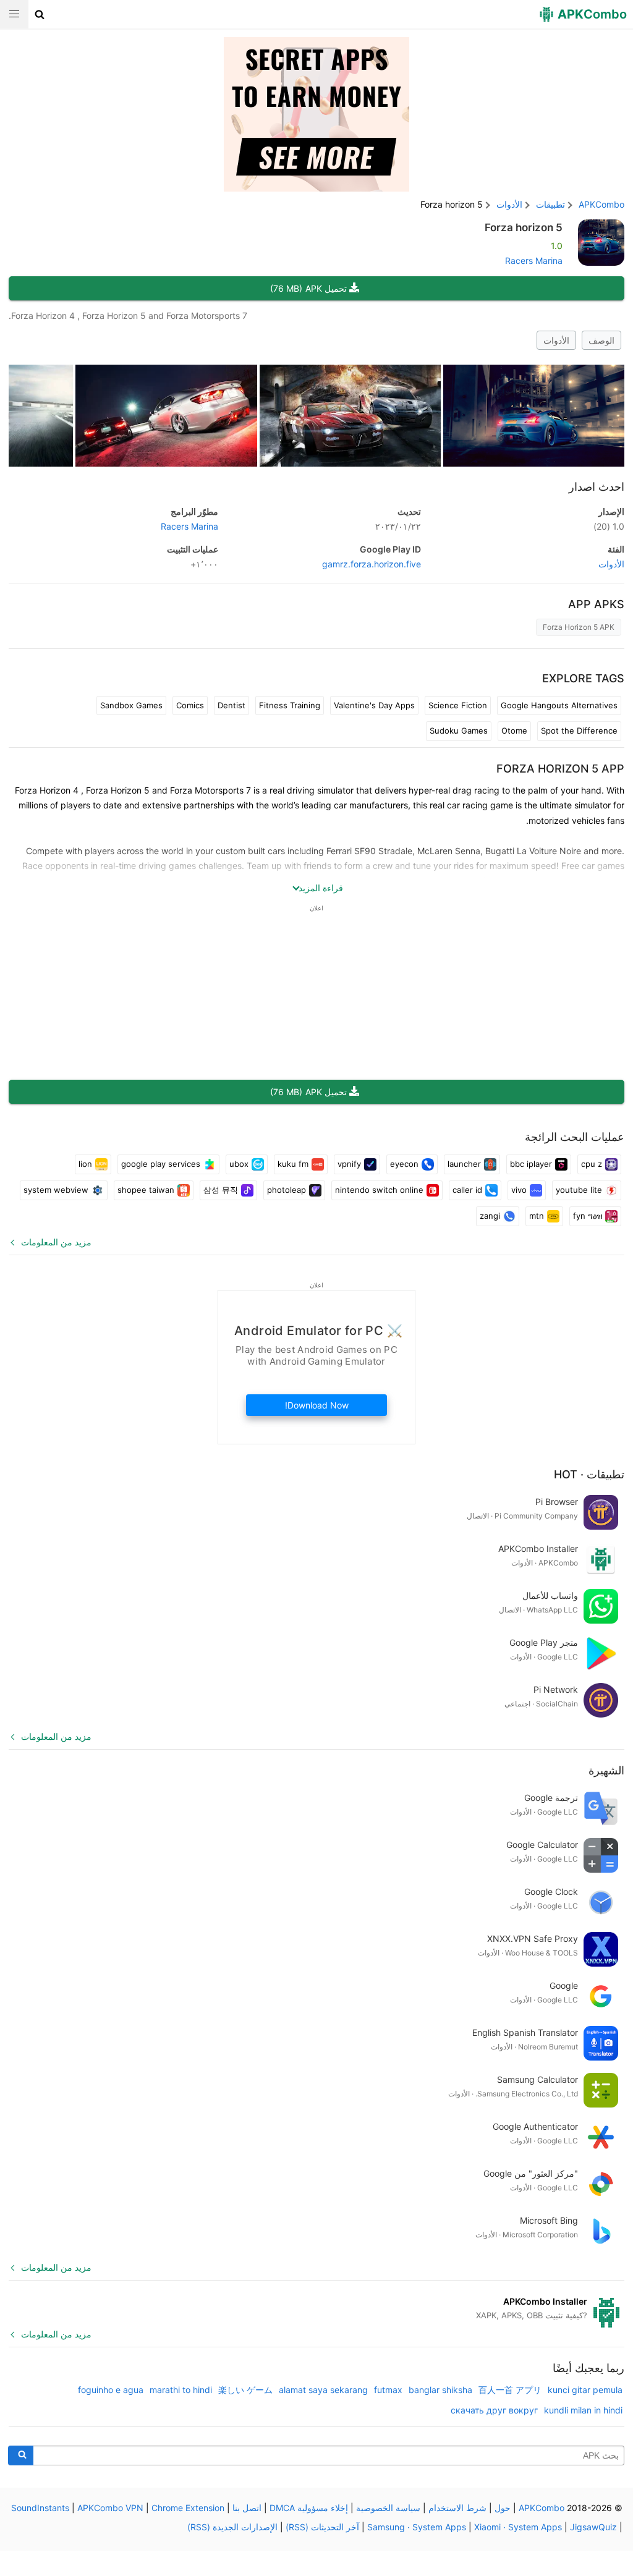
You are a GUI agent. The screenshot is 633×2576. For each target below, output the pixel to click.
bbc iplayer (531, 1164)
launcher (464, 1164)
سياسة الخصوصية (388, 2508)
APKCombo (601, 204)
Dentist (232, 705)
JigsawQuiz (593, 2527)
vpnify (349, 1164)
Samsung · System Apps (417, 2527)
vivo (519, 1190)
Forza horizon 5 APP (560, 769)
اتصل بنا (247, 2508)
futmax (388, 2390)
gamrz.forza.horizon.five (372, 564)
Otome (514, 731)
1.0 (609, 526)
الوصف (601, 340)
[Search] (21, 2455)
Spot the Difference (579, 731)
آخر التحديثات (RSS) (322, 2527)
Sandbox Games (131, 705)
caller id (467, 1190)
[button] (40, 14)
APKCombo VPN (110, 2508)
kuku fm (293, 1164)
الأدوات (556, 340)
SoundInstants (40, 2508)
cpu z (592, 1164)
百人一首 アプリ (510, 2390)
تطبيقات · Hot (589, 1474)
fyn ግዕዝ (588, 1216)
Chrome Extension (188, 2508)
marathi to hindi (181, 2390)
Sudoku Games (459, 731)
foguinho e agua (111, 2390)
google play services (161, 1164)
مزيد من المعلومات (56, 1242)
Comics (190, 705)
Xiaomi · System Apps (518, 2527)
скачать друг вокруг (494, 2410)
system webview (56, 1190)
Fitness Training (290, 705)
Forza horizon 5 (524, 227)
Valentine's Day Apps (374, 705)
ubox (239, 1164)
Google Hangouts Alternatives (559, 705)
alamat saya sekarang (323, 2390)
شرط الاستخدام (457, 2508)
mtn (537, 1216)
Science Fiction (458, 705)
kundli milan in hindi (583, 2410)
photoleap (287, 1190)
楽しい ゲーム (245, 2390)
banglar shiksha (440, 2390)
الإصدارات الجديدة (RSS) (232, 2527)
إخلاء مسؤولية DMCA (309, 2508)
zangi (490, 1216)
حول (503, 2508)
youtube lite (579, 1190)
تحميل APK (308, 288)
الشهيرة (606, 1770)
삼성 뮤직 (221, 1190)
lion (85, 1164)
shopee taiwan (146, 1190)
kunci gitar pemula (585, 2390)
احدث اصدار (597, 487)
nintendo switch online (379, 1190)
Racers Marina (534, 261)
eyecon (404, 1164)
